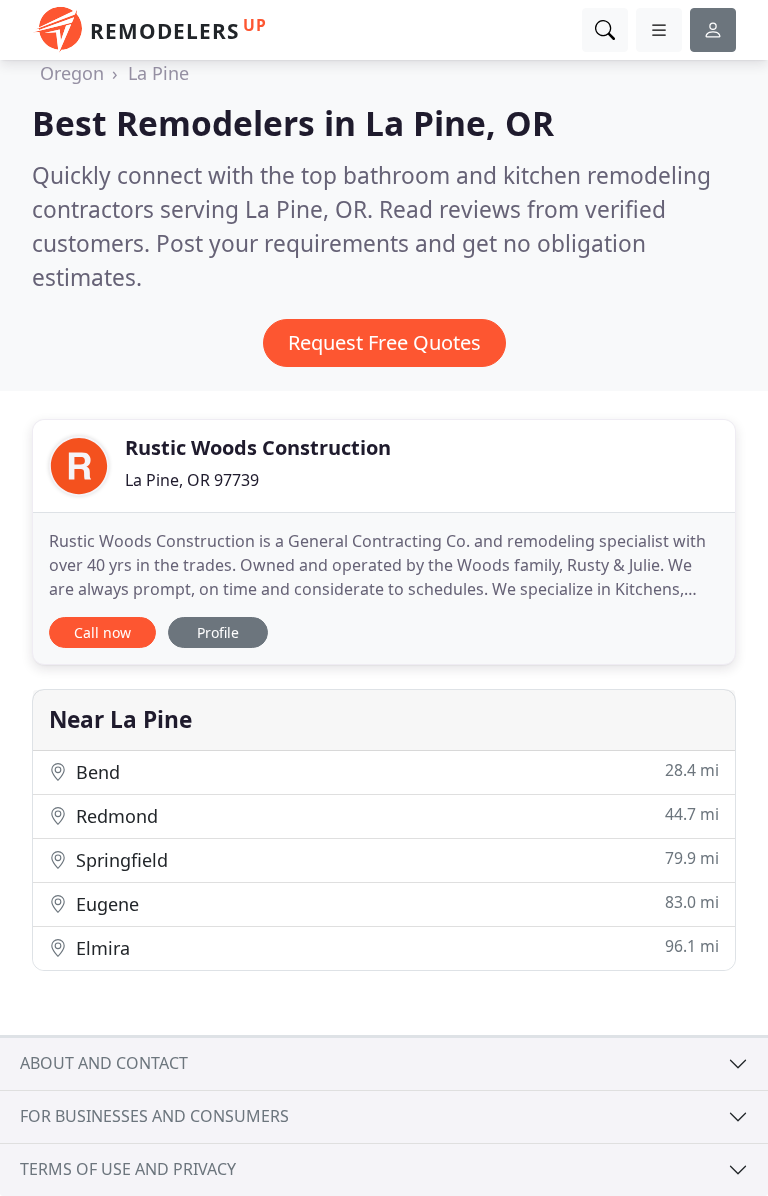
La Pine (158, 73)
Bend (395, 771)
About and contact (104, 1063)
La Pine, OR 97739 (192, 480)
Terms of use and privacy (128, 1169)
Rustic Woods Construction (258, 447)
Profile (218, 632)
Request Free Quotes (384, 342)
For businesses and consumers (154, 1116)
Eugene (395, 903)
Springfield (395, 859)
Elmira (395, 947)
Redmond (395, 815)
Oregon (72, 73)
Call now (102, 632)
